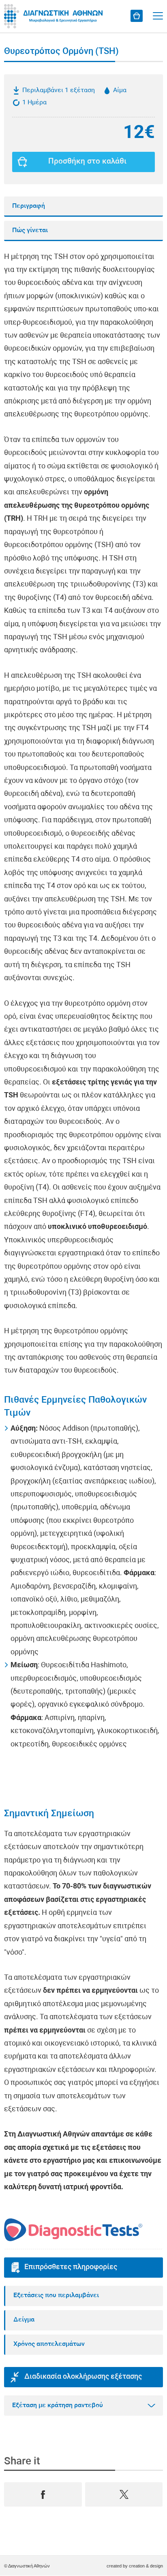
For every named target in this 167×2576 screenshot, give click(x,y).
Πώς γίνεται (30, 231)
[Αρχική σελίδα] (55, 16)
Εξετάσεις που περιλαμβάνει (56, 2296)
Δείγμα (24, 2320)
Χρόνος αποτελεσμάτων (49, 2344)
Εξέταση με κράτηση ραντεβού (58, 2406)
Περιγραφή (29, 206)
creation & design (146, 2566)
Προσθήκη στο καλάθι (87, 162)
